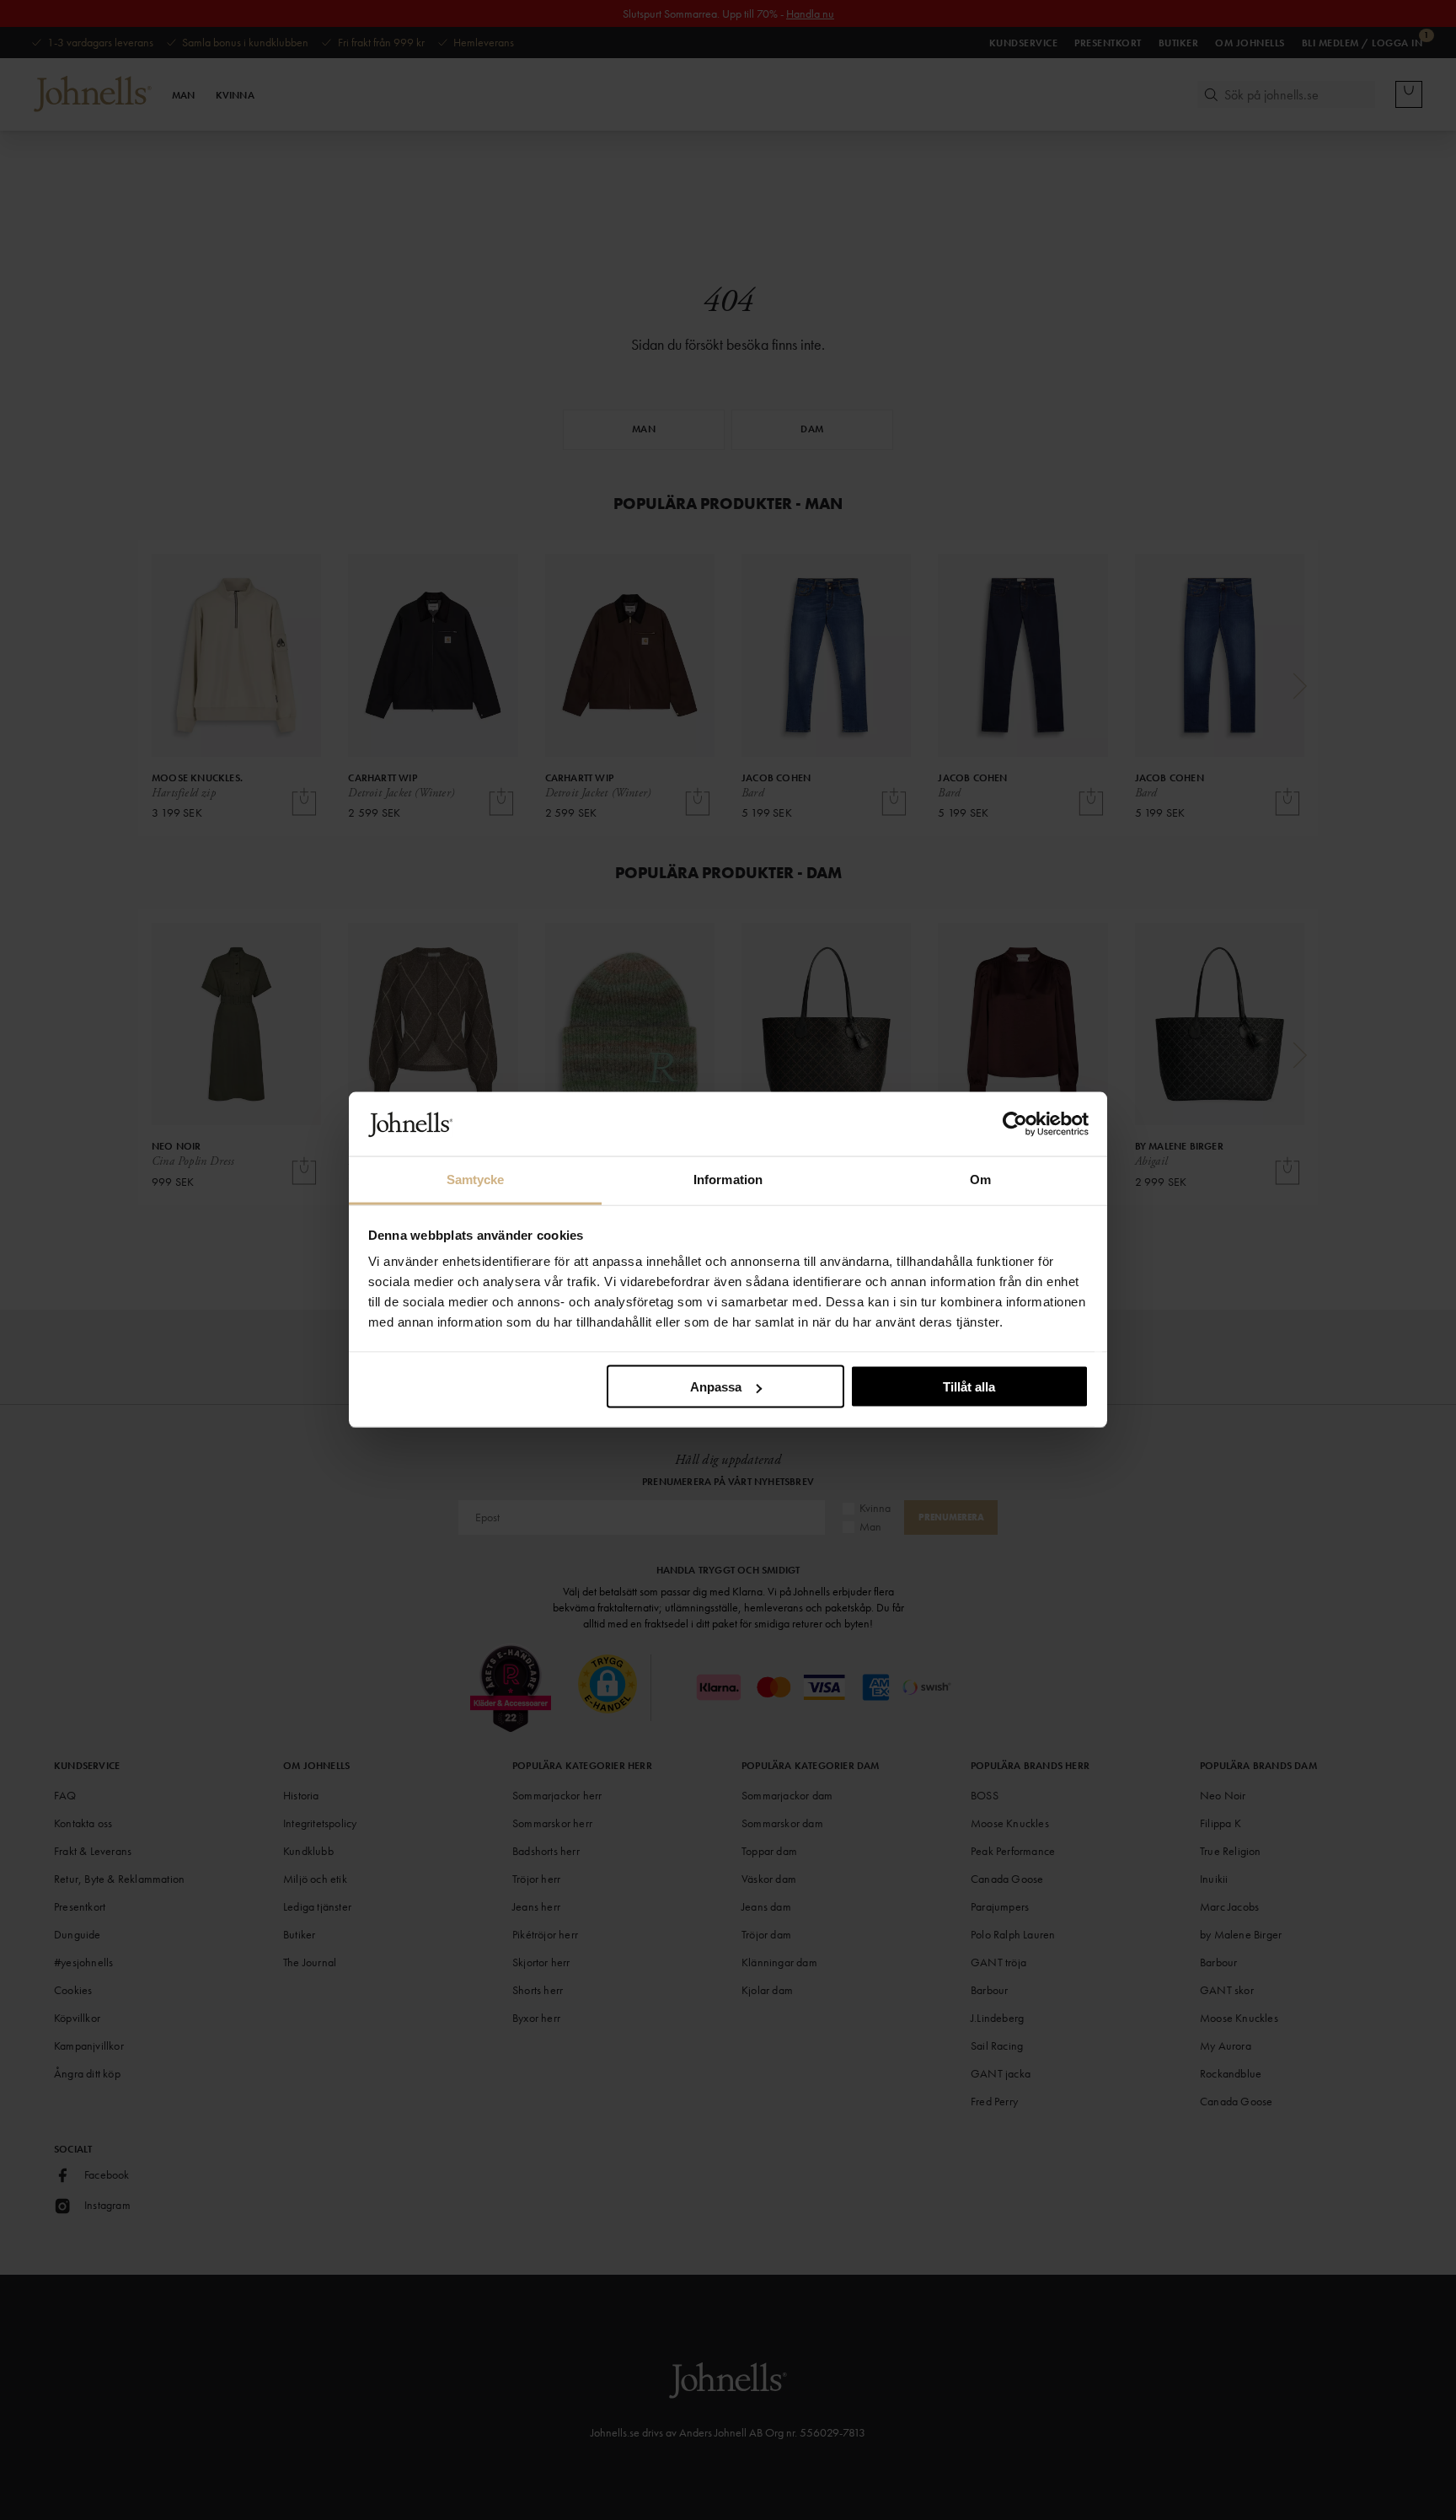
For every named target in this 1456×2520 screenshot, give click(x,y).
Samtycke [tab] (476, 1180)
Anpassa (716, 1387)
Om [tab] (980, 1180)
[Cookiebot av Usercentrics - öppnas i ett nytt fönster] (1015, 1124)
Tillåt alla (969, 1387)
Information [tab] (728, 1180)
